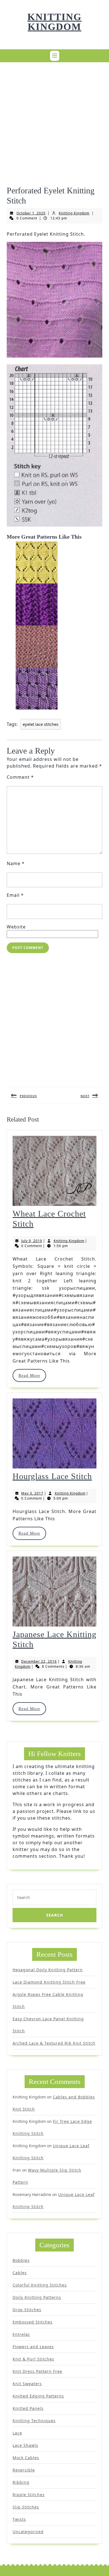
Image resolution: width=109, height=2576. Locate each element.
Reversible (24, 2470)
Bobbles (21, 2260)
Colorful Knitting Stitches (40, 2285)
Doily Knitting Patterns (37, 2297)
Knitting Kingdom (54, 22)
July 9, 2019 (32, 1241)
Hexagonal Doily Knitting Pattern (48, 1970)
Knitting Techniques (34, 2421)
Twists (19, 2519)
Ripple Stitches (29, 2495)
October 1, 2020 (31, 213)
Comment (20, 777)
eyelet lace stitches (41, 724)
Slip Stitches (26, 2507)
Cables (20, 2273)
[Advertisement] (54, 121)
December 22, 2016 (39, 1661)
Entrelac (21, 2334)
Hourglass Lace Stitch (52, 1476)
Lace (17, 2433)
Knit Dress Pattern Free (37, 2371)
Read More (32, 1375)
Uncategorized (28, 2532)
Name (16, 863)
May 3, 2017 (32, 1493)
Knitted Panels (28, 2408)
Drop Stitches (27, 2310)
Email (15, 895)
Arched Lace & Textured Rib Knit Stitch (54, 2043)
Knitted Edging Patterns (38, 2396)
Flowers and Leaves (33, 2347)
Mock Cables (26, 2458)
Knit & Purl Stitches (33, 2359)
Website (16, 927)
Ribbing (21, 2482)
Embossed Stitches (33, 2322)
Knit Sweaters (27, 2384)
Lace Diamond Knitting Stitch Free (49, 1982)
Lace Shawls (25, 2445)
